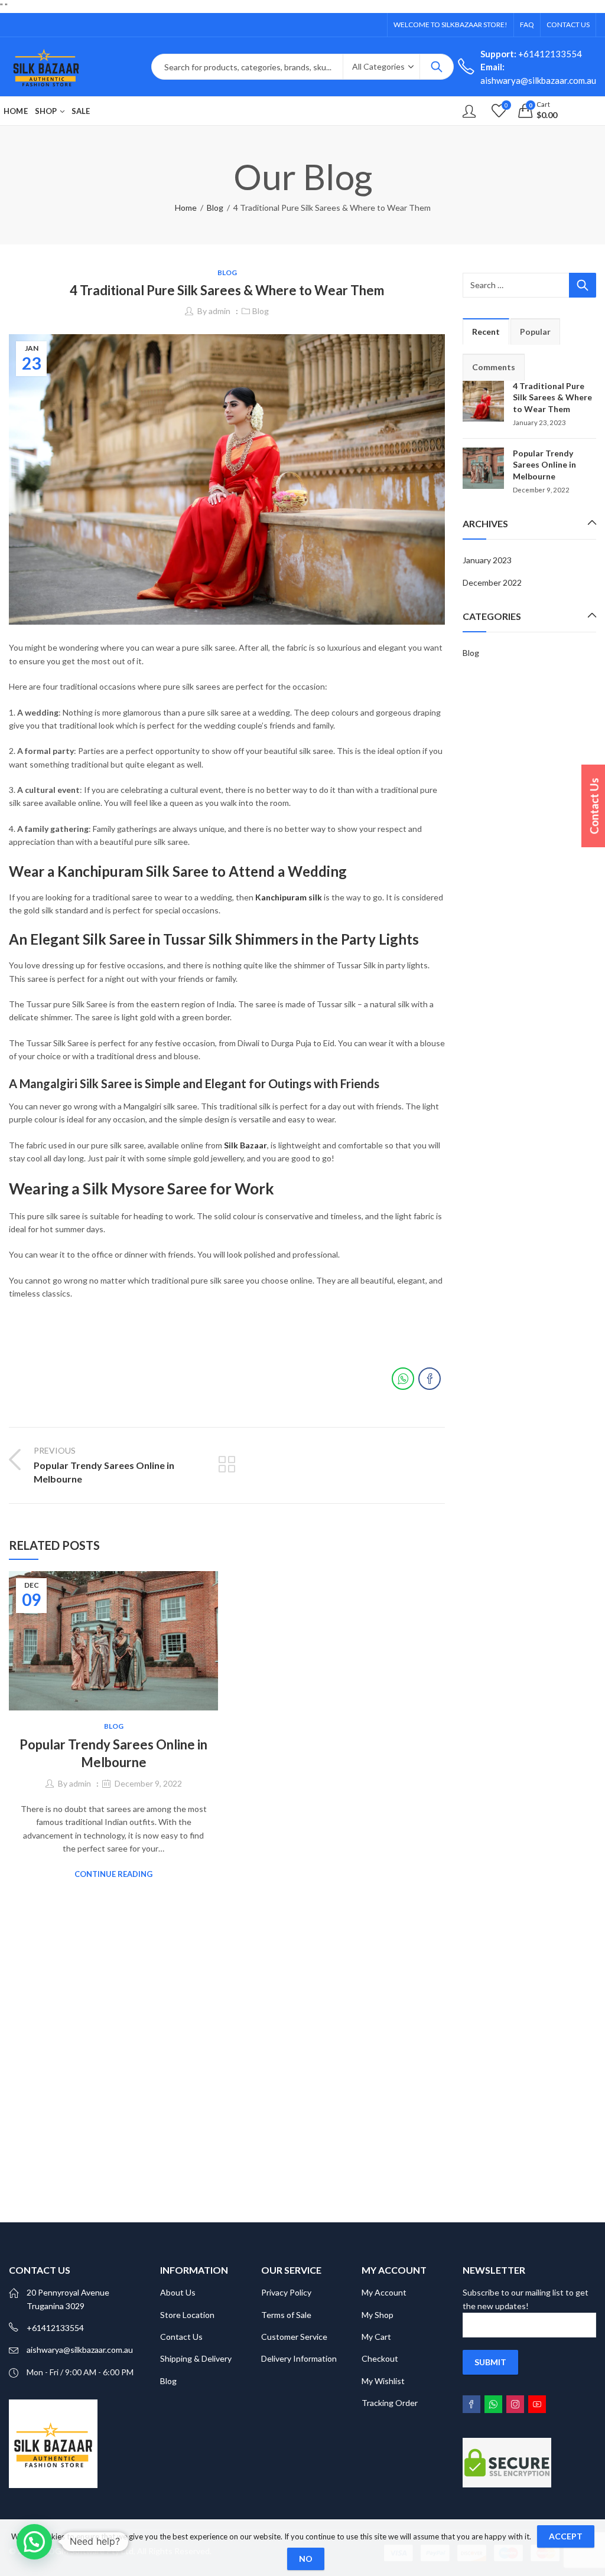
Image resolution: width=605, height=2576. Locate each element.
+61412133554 (531, 54)
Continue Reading (113, 1874)
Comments (494, 367)
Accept (566, 2536)
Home (186, 208)
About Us (178, 2292)
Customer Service (294, 2337)
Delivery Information (299, 2358)
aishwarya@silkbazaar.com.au (80, 2350)
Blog (215, 208)
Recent (486, 332)
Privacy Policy (286, 2292)
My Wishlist (383, 2381)
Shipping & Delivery (196, 2358)
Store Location (187, 2315)
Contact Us (181, 2337)
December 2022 (492, 582)
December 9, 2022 (148, 1783)
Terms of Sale (286, 2315)
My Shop (378, 2315)
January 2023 (487, 560)
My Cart (376, 2337)
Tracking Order (390, 2403)
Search (437, 67)
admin (219, 311)
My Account (384, 2292)
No (306, 2559)
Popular (535, 332)
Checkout (380, 2358)
